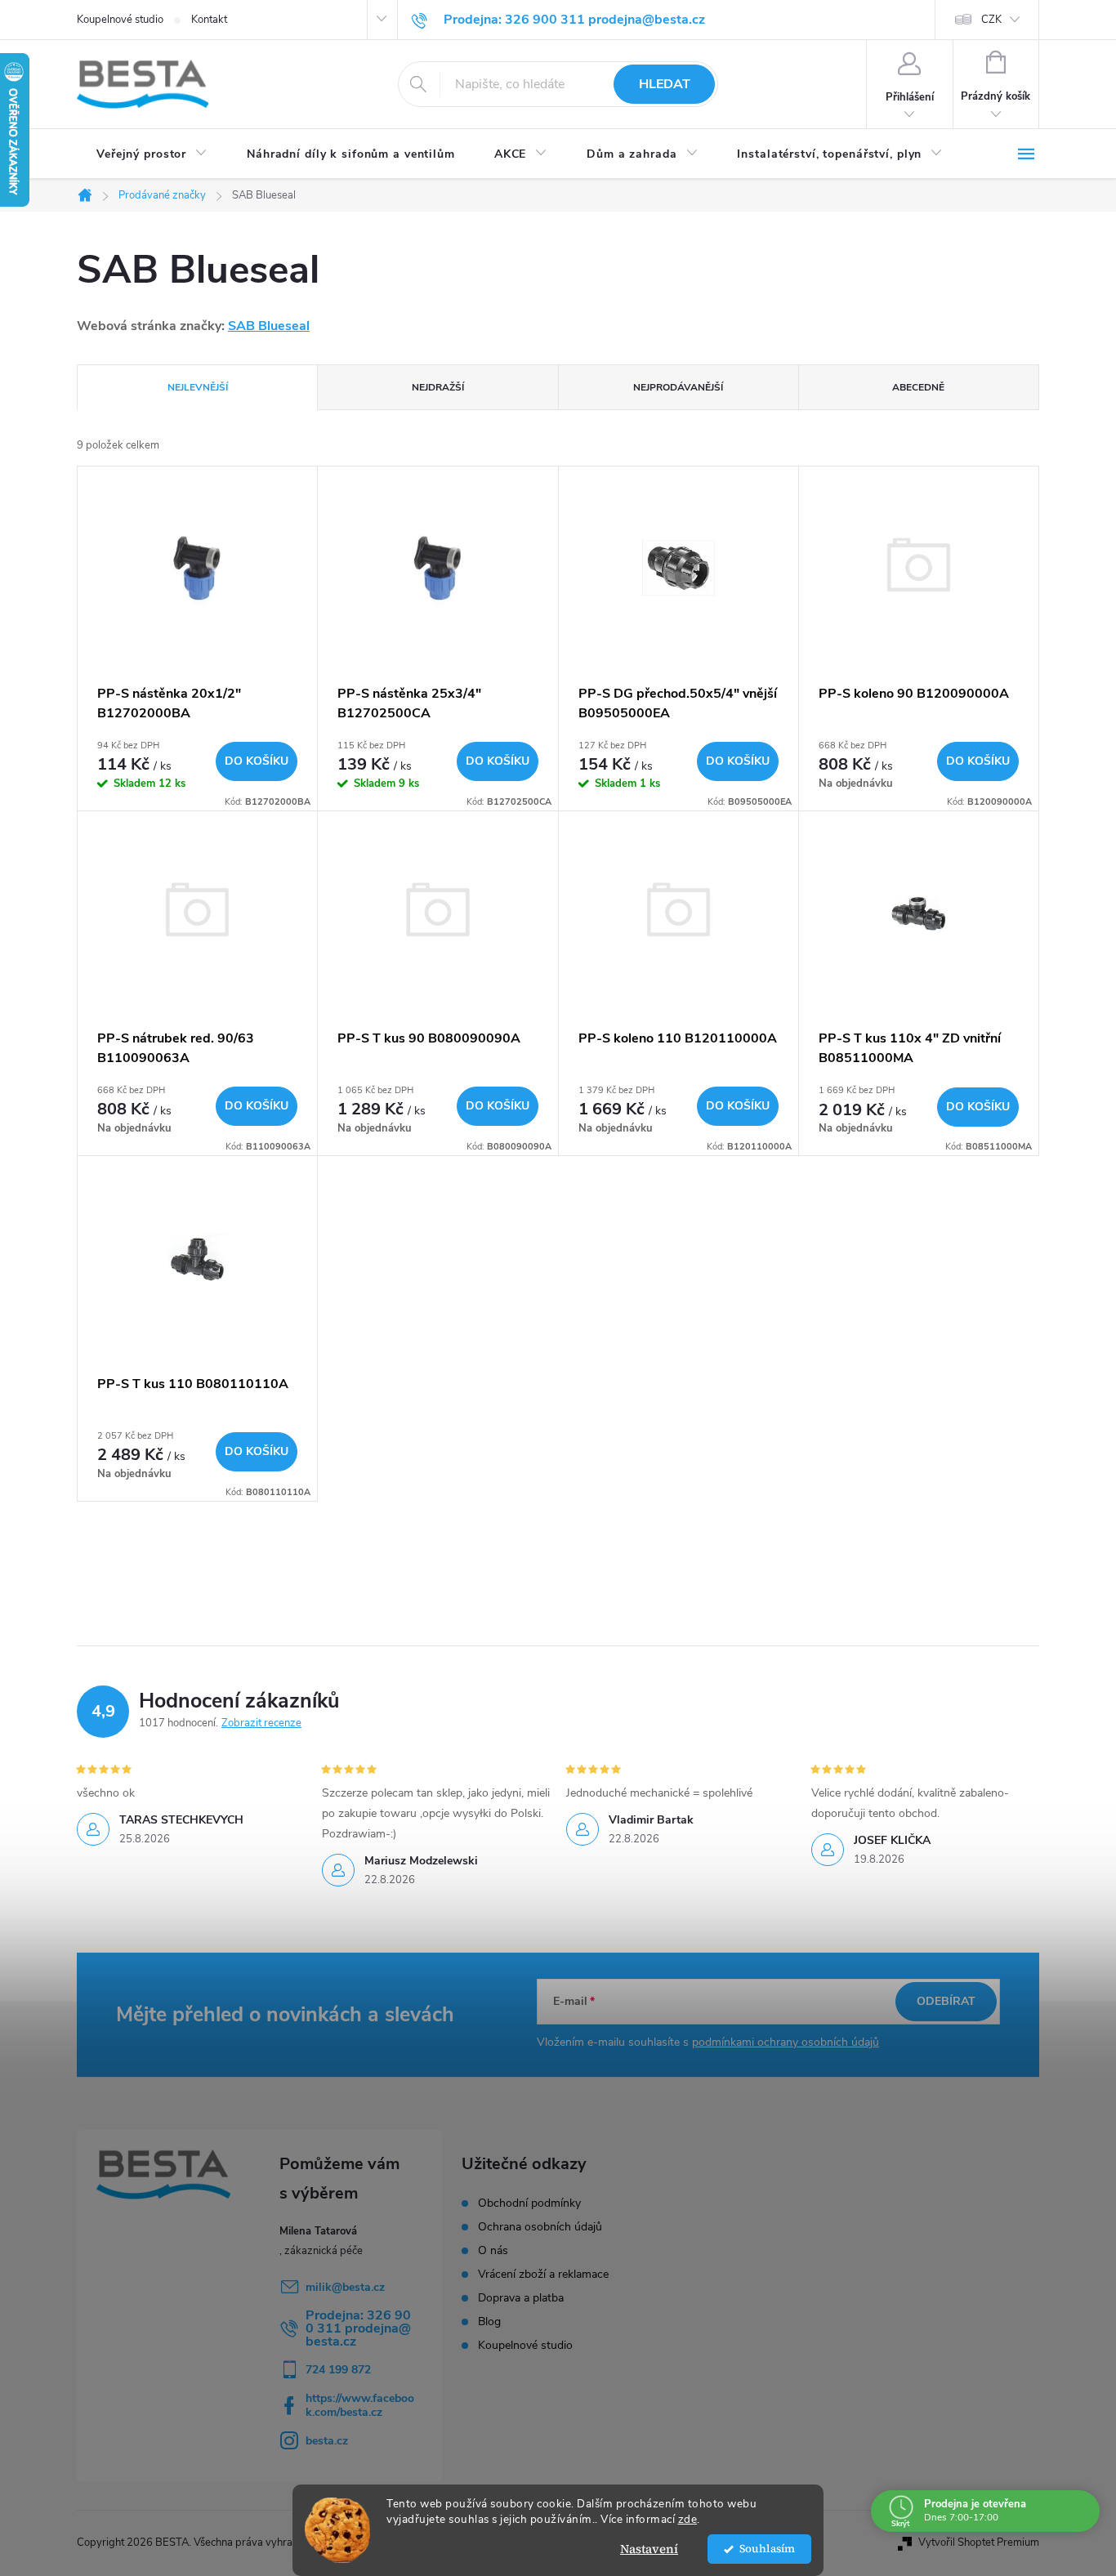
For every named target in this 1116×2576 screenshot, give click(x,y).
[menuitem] (152, 154)
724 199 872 (338, 2370)
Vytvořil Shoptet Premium (979, 2543)
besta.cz (327, 2441)
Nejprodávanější (678, 387)
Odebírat (946, 2001)
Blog (489, 2322)
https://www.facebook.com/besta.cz (360, 2405)
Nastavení (649, 2549)
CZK (991, 20)
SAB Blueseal (269, 326)
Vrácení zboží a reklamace (543, 2275)
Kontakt (209, 20)
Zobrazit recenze (261, 1723)
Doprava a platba (521, 2298)
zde (688, 2519)
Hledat (665, 84)
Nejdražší (438, 387)
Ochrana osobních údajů (540, 2227)
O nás (493, 2251)
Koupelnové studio (120, 20)
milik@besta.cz (345, 2287)
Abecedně (918, 387)
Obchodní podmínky (529, 2203)
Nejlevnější (198, 387)
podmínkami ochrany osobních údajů (786, 2042)
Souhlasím (767, 2549)
